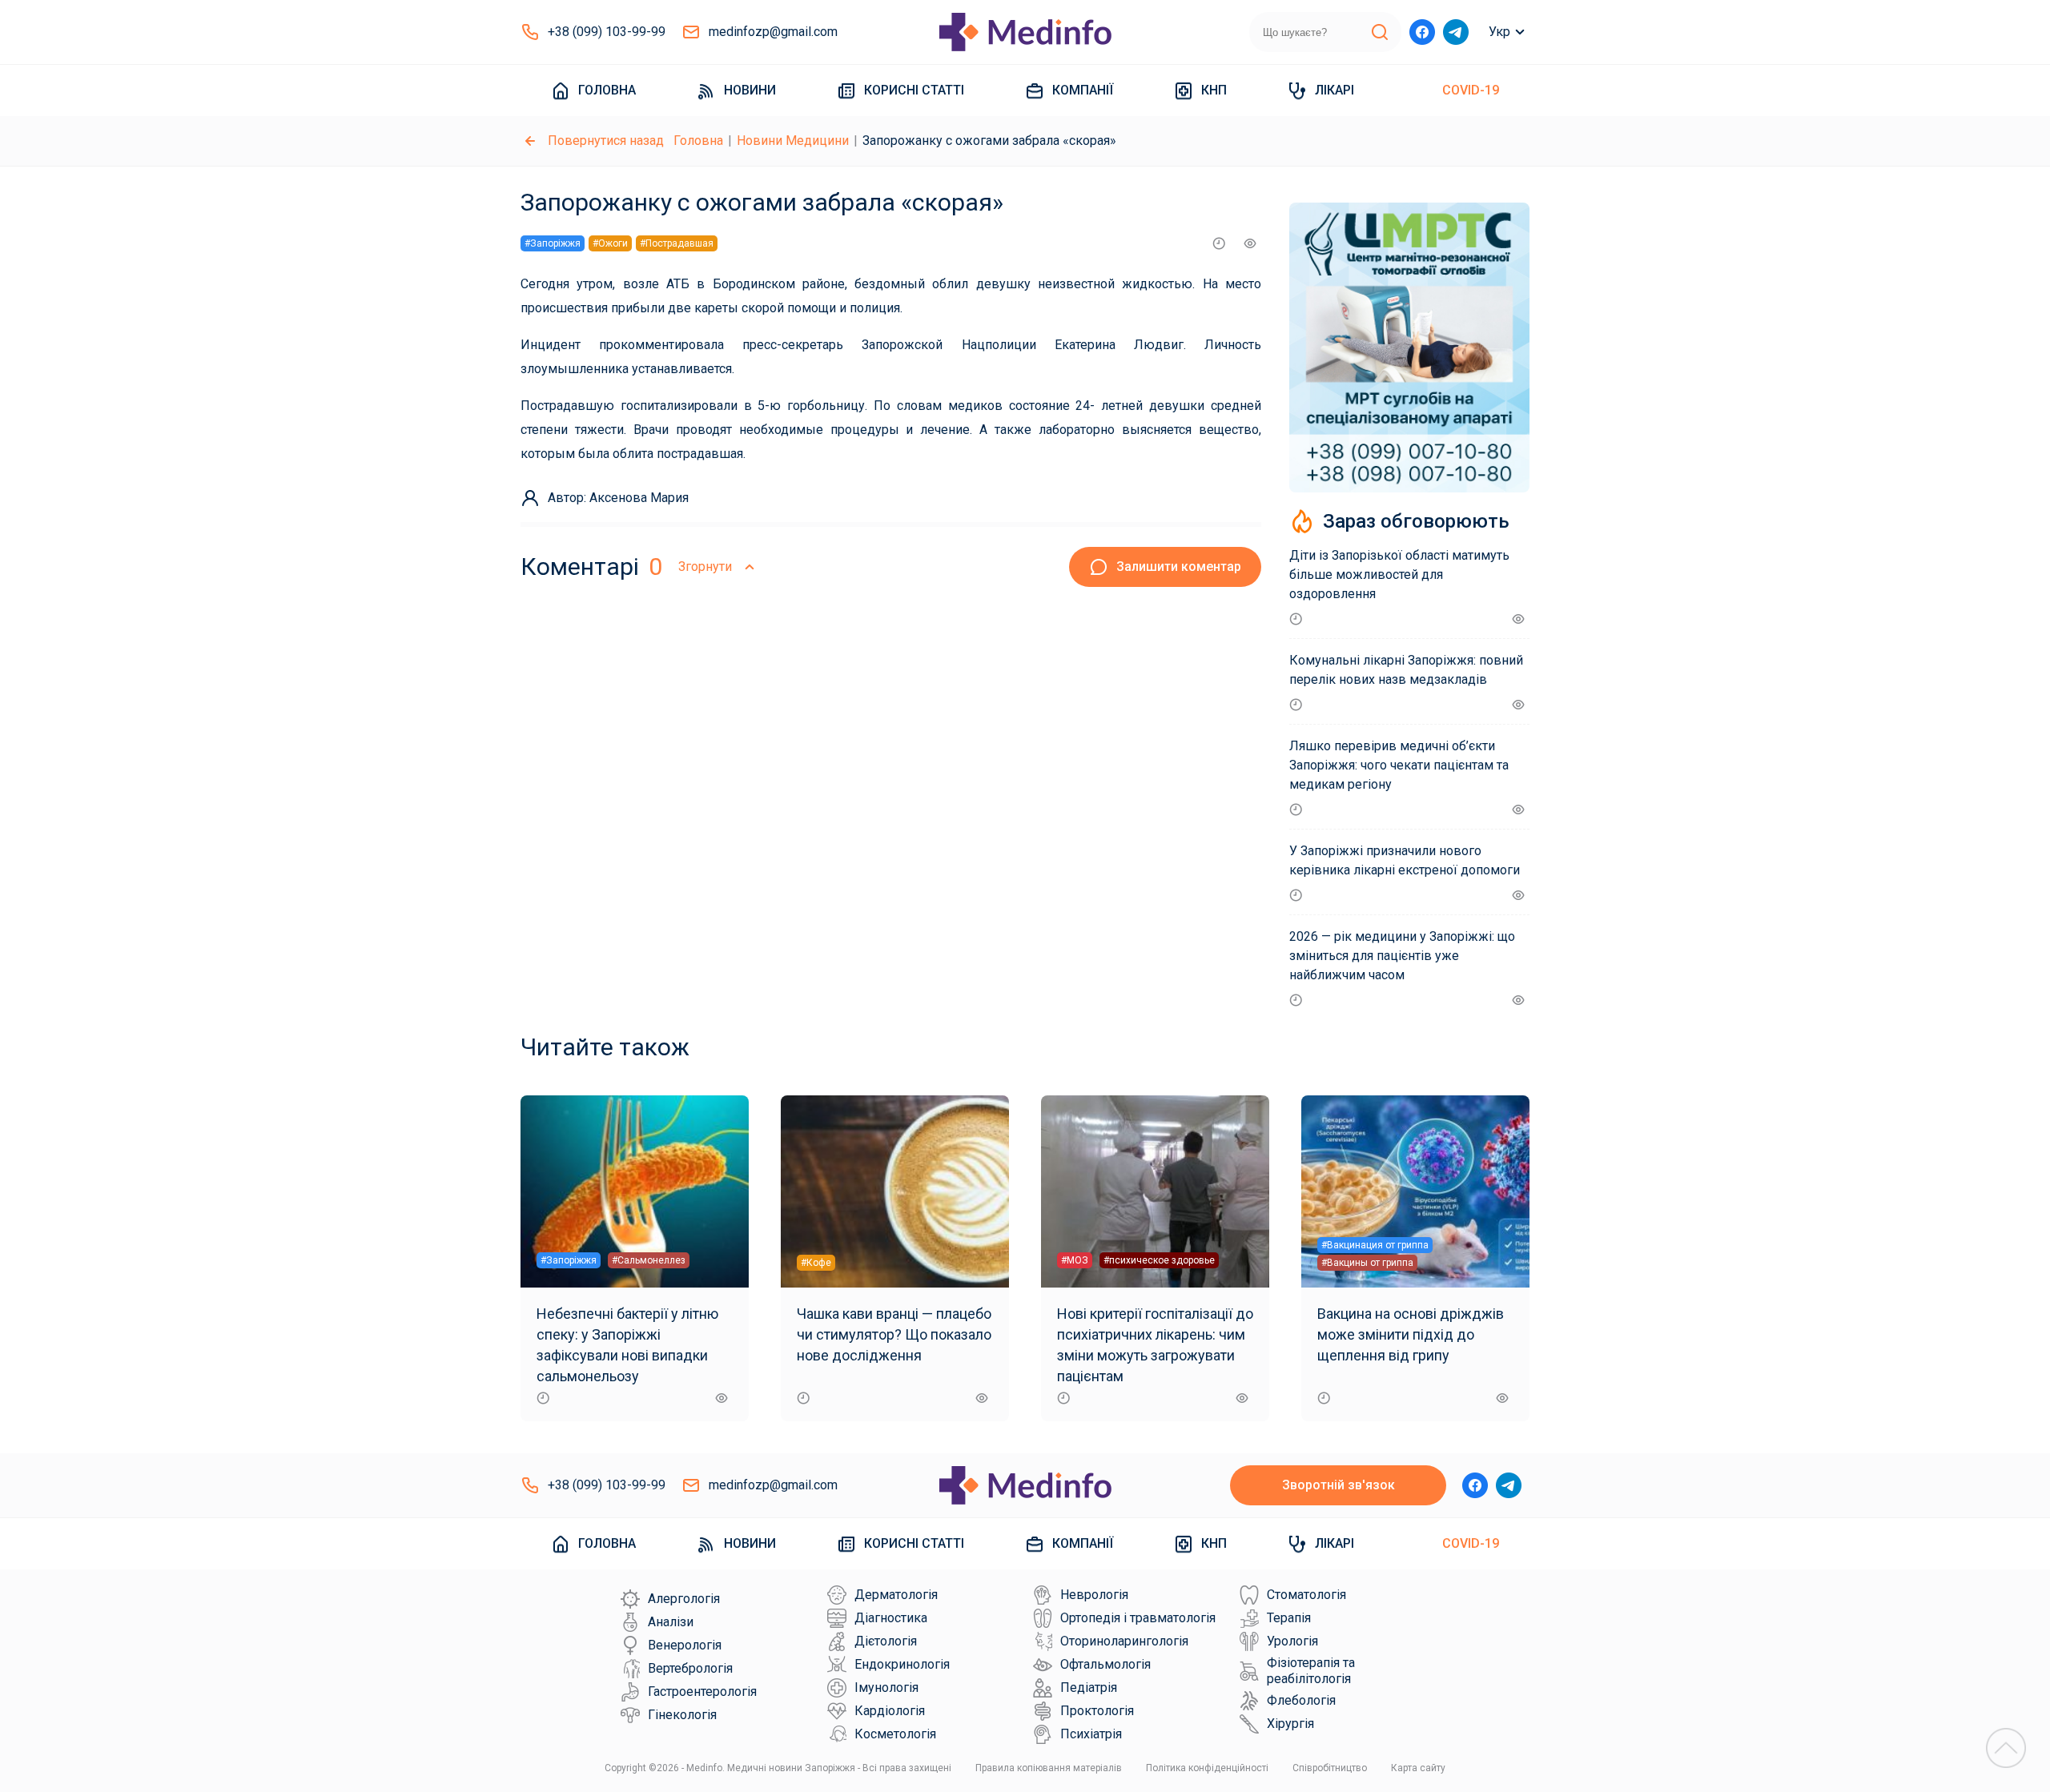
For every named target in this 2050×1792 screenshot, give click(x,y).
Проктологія (1097, 1711)
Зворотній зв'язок (1339, 1485)
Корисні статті (914, 90)
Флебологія (1301, 1700)
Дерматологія (896, 1595)
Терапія (1289, 1618)
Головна (607, 90)
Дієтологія (886, 1641)
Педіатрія (1089, 1688)
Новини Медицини (793, 141)
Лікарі (1335, 90)
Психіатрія (1091, 1734)
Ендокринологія (902, 1664)
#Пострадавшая (677, 243)
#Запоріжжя (553, 243)
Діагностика (891, 1618)
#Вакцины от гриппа (1367, 1263)
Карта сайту (1418, 1768)
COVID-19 (1471, 90)
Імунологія (886, 1688)
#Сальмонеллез (649, 1260)
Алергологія (684, 1599)
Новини (750, 90)
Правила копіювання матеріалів (1049, 1768)
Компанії (1083, 90)
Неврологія (1094, 1595)
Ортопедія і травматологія (1138, 1618)
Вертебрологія (690, 1668)
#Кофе (816, 1263)
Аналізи (671, 1622)
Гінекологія (682, 1715)
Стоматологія (1306, 1595)
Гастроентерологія (702, 1692)
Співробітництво (1330, 1768)
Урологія (1292, 1641)
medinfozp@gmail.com (773, 32)
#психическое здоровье (1159, 1260)
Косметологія (895, 1734)
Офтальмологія (1105, 1664)
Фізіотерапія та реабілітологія (1311, 1671)
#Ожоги (610, 243)
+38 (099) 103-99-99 (607, 32)
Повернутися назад (606, 141)
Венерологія (685, 1645)
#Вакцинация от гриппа (1375, 1245)
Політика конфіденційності (1207, 1768)
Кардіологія (890, 1711)
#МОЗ (1075, 1260)
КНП (1214, 90)
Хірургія (1290, 1724)
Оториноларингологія (1124, 1641)
